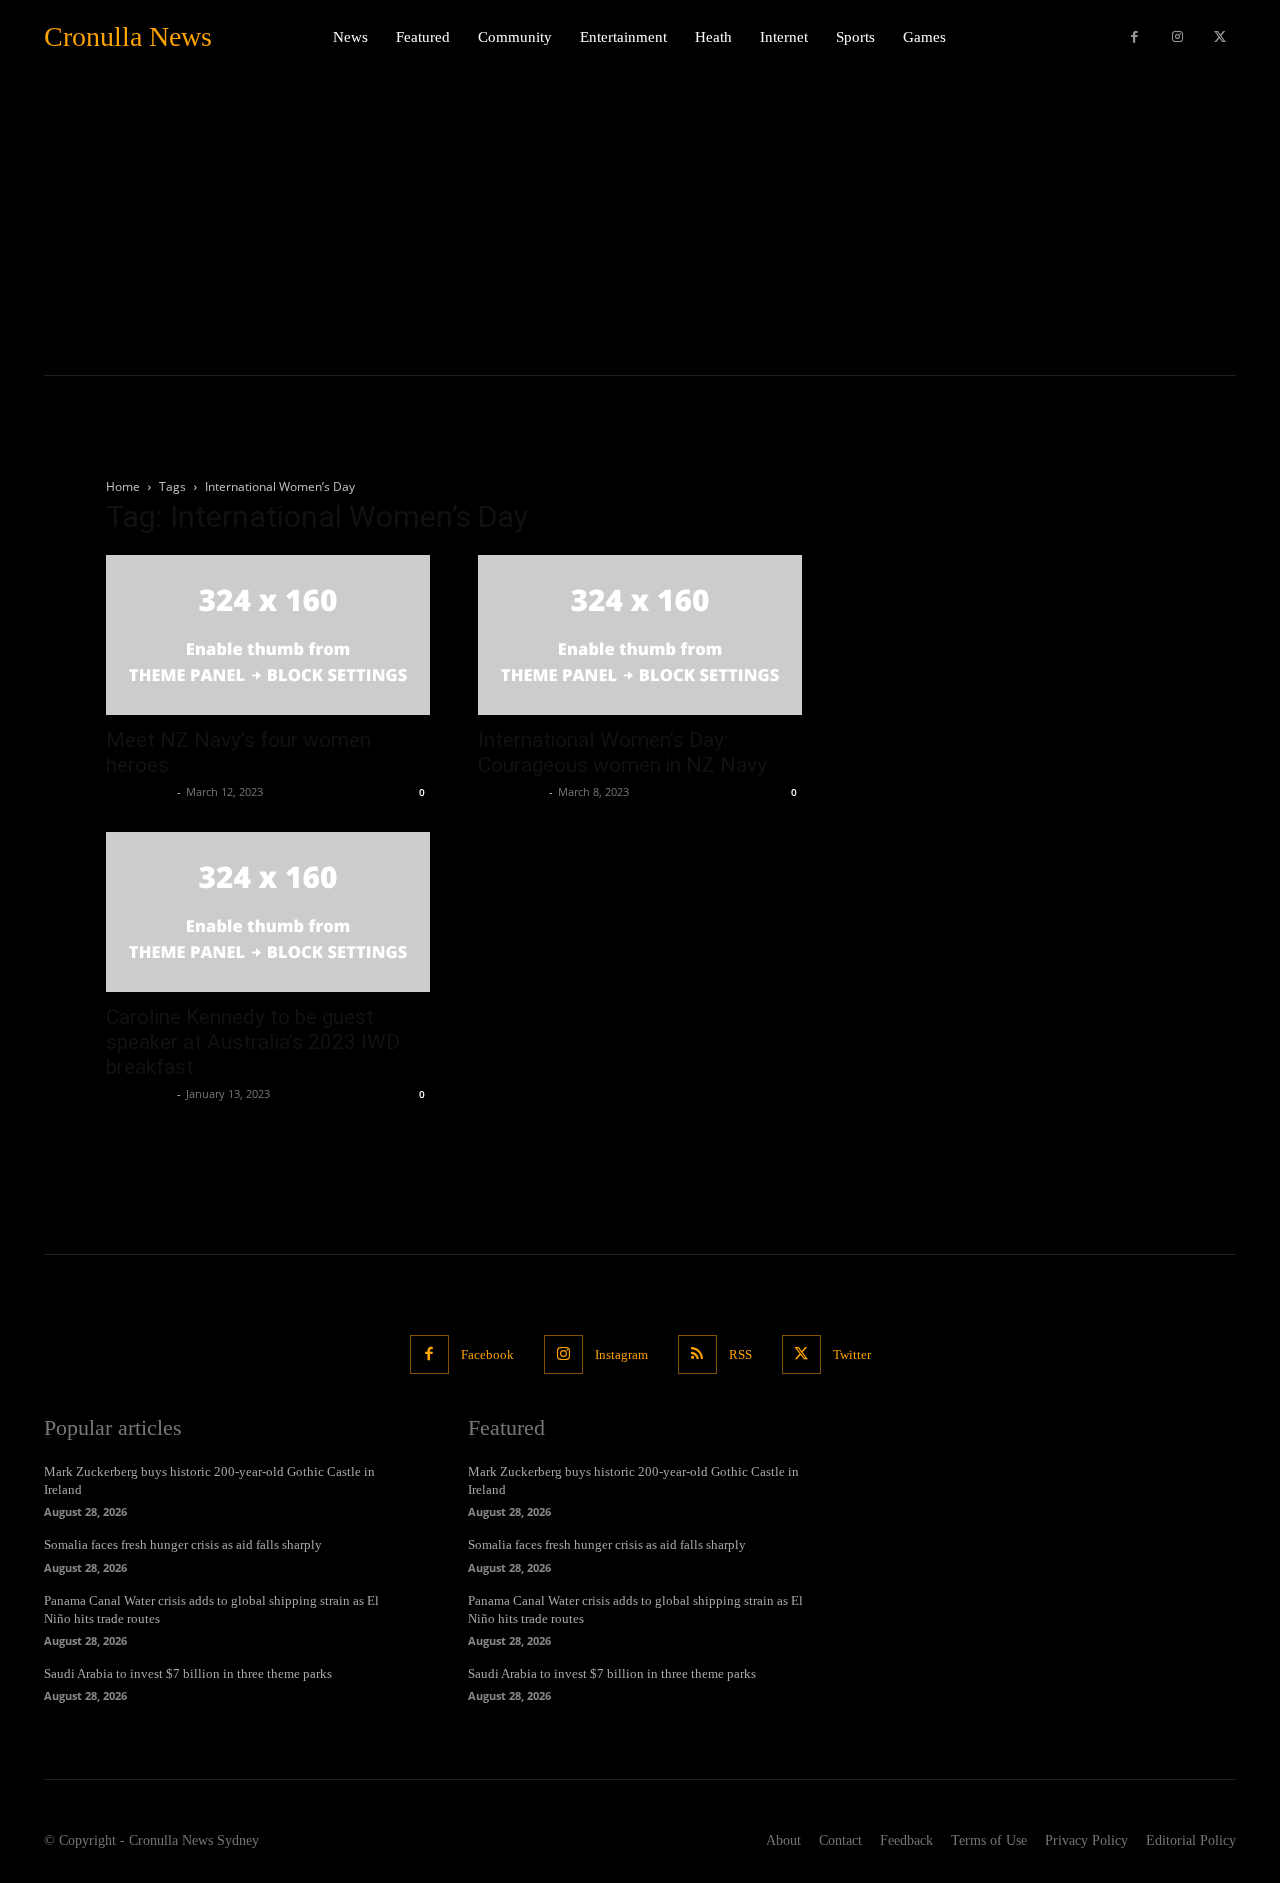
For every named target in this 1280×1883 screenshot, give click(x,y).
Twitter (852, 1354)
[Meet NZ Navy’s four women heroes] (268, 635)
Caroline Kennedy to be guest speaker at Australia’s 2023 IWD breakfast (253, 1042)
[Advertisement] (640, 225)
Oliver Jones (139, 791)
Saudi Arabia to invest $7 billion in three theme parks (188, 1673)
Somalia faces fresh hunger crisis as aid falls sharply (183, 1544)
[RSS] (697, 1354)
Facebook (487, 1354)
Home (123, 486)
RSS (740, 1354)
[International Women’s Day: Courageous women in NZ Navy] (640, 635)
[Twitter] (1219, 37)
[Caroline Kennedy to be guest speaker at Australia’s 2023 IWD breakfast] (268, 912)
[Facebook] (1134, 37)
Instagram (621, 1354)
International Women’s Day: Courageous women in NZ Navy (622, 752)
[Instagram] (1177, 37)
